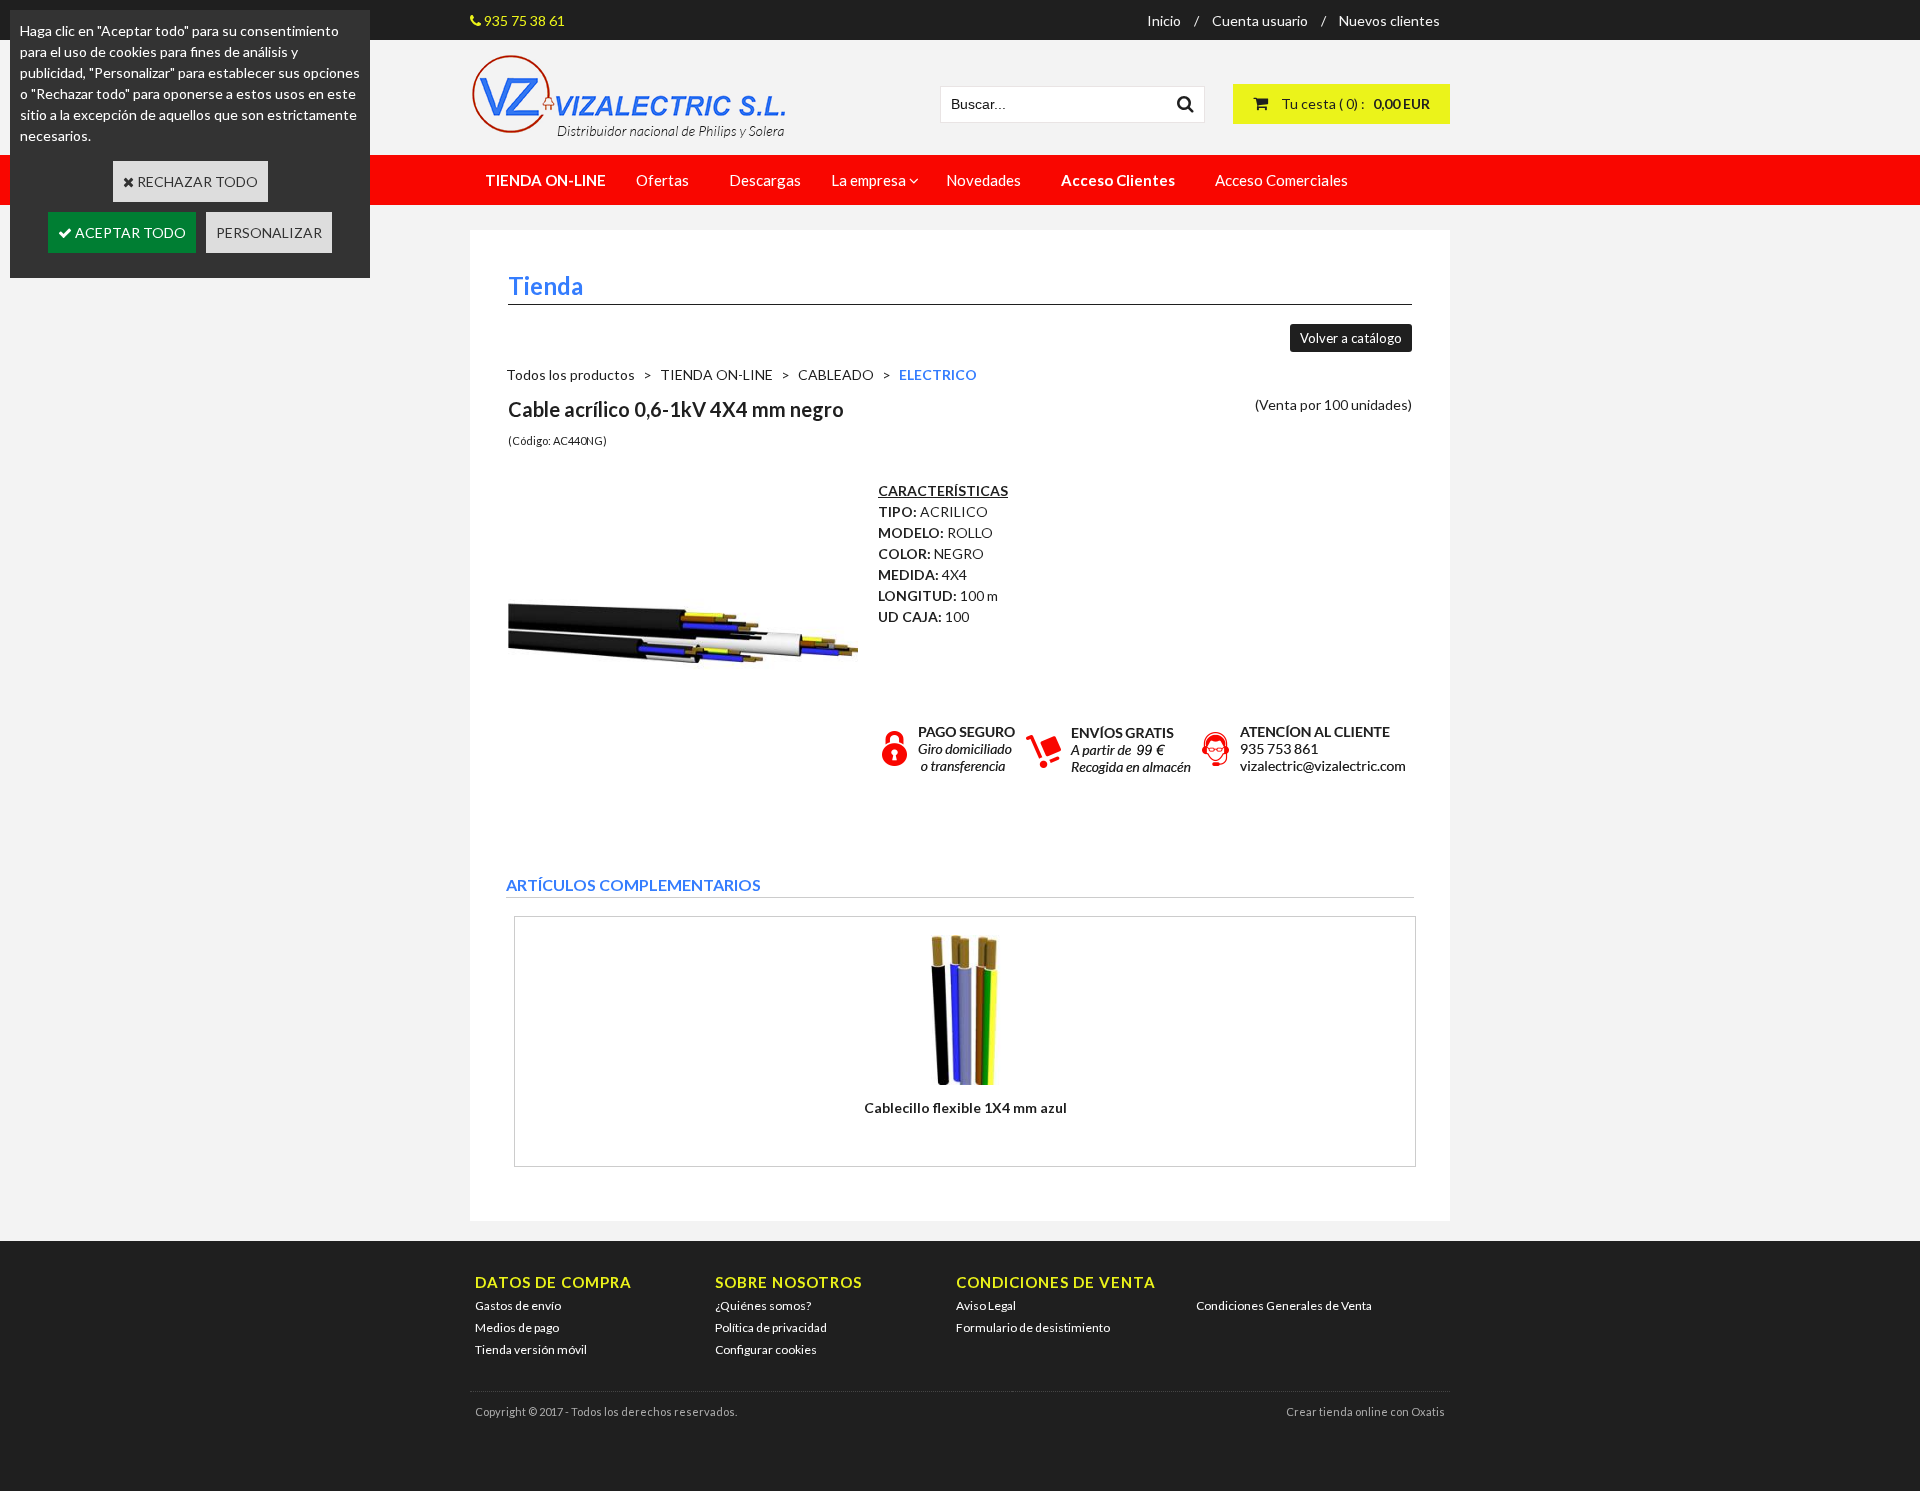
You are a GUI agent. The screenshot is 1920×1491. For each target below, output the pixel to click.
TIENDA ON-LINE (716, 374)
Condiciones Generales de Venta (1284, 1305)
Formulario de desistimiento (1033, 1327)
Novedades (983, 180)
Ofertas (662, 180)
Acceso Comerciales (1281, 180)
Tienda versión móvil (531, 1349)
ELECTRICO (938, 374)
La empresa (868, 180)
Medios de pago (517, 1327)
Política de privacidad (771, 1327)
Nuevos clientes (1389, 20)
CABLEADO (836, 374)
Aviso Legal (986, 1305)
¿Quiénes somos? (763, 1305)
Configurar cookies (766, 1349)
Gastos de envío (518, 1305)
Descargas (765, 180)
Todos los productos (570, 374)
